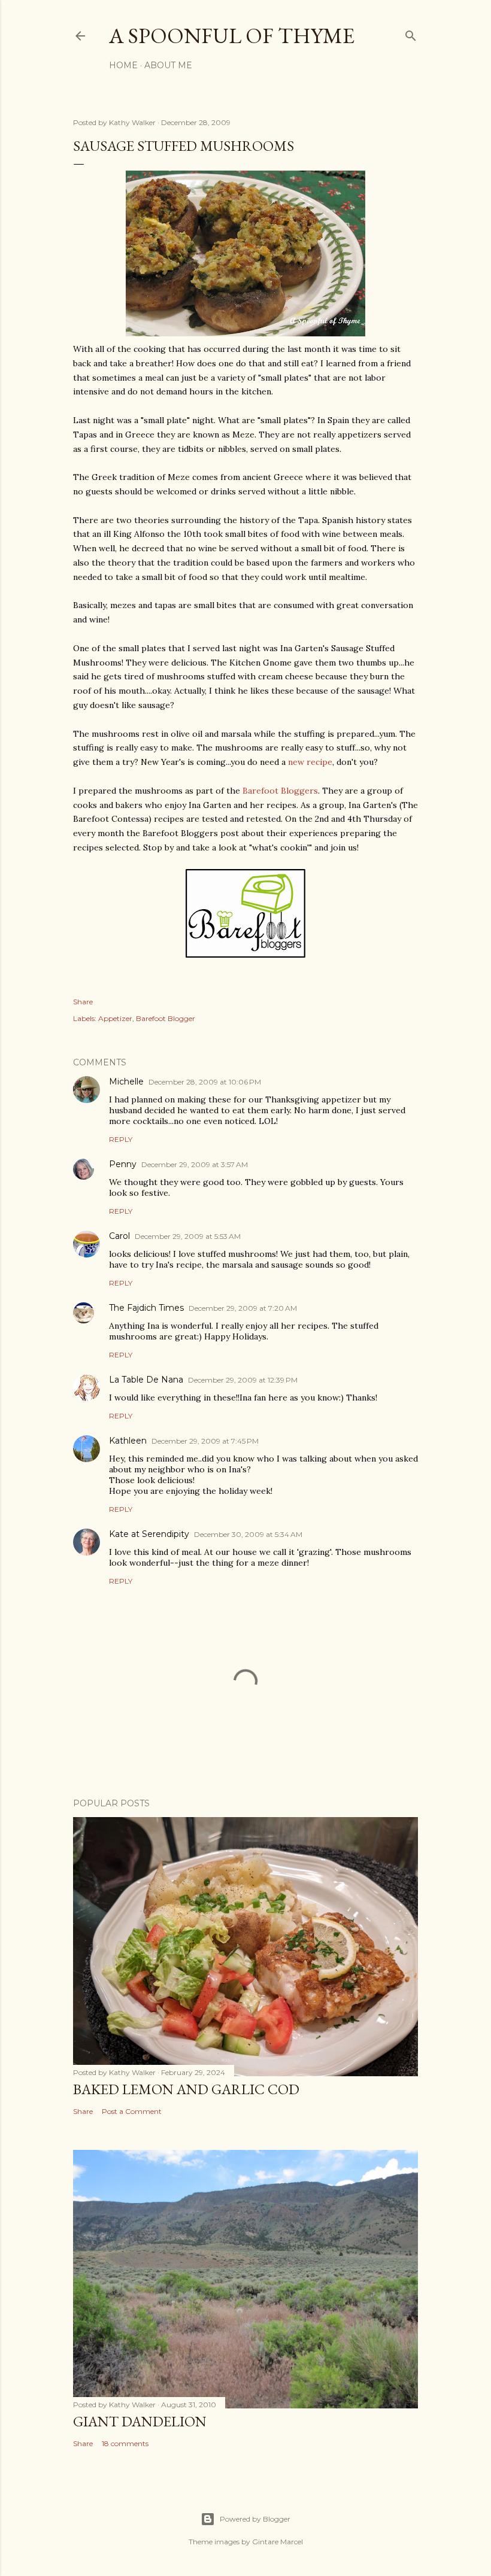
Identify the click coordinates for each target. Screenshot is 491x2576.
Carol (119, 1236)
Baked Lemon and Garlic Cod (186, 2089)
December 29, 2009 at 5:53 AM (188, 1236)
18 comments (125, 2443)
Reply (121, 1139)
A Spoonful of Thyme (232, 36)
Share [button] (83, 1002)
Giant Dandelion (140, 2421)
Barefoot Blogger (166, 1018)
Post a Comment (132, 2111)
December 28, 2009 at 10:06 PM (205, 1082)
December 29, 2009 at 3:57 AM (195, 1164)
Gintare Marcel (278, 2542)
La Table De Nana (146, 1380)
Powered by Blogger (255, 2519)
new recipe (310, 762)
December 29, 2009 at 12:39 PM (243, 1380)
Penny (123, 1164)
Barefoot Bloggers (280, 791)
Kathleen (128, 1441)
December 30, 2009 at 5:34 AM (248, 1534)
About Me (168, 65)
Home (123, 65)
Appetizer (115, 1018)
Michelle (126, 1082)
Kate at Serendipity (149, 1534)
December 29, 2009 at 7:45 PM (205, 1441)
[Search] (411, 33)
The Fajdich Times (146, 1308)
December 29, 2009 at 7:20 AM (243, 1308)
